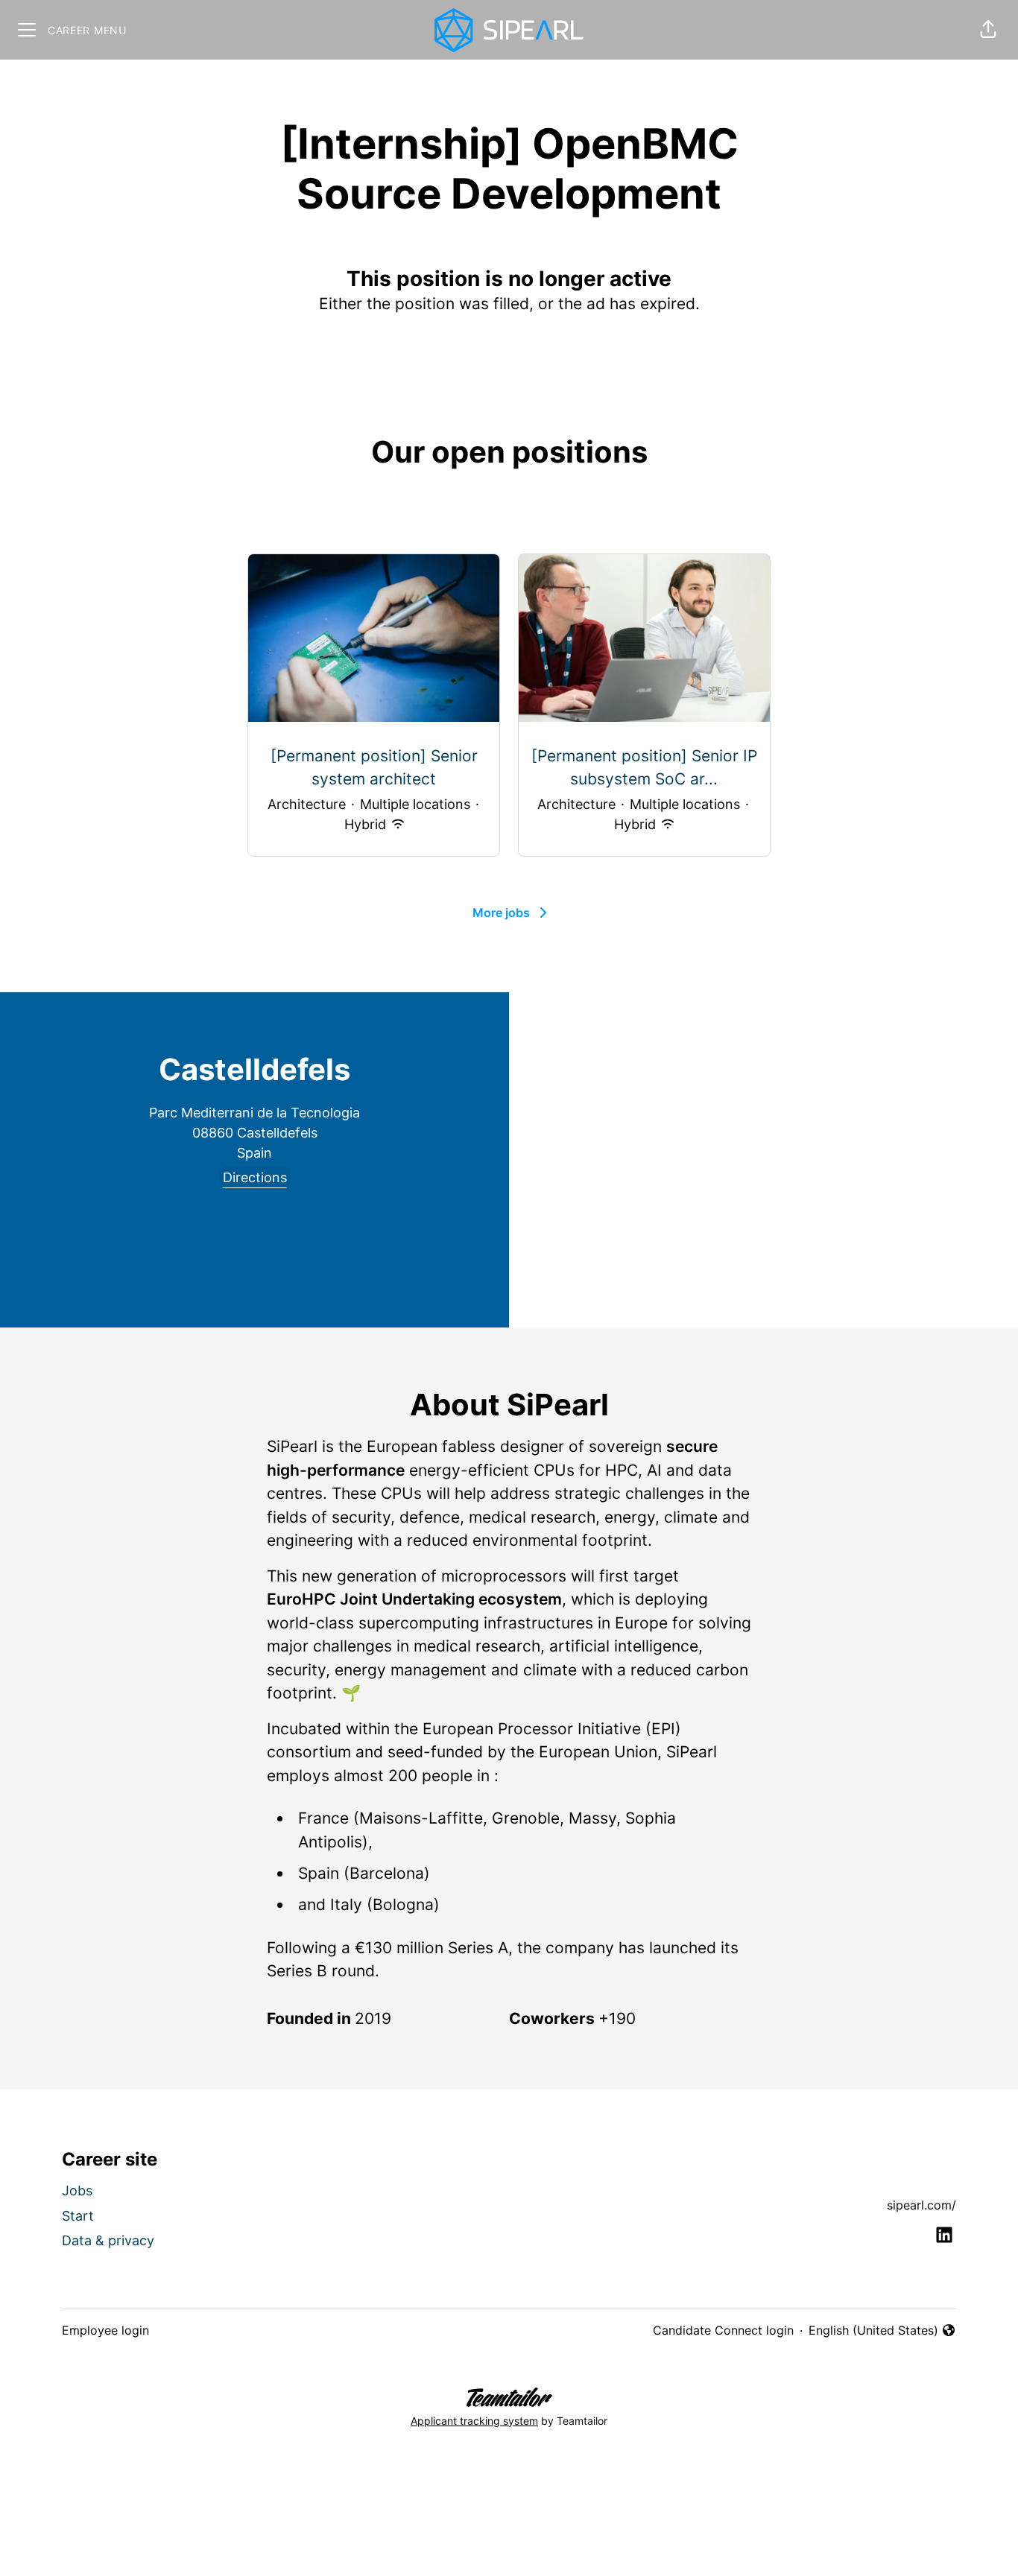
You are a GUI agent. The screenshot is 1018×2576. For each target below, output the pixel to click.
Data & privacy (108, 2240)
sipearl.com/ (921, 2205)
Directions (255, 1177)
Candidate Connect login (723, 2330)
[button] (988, 30)
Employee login (105, 2330)
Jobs (77, 2190)
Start (78, 2216)
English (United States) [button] (873, 2331)
